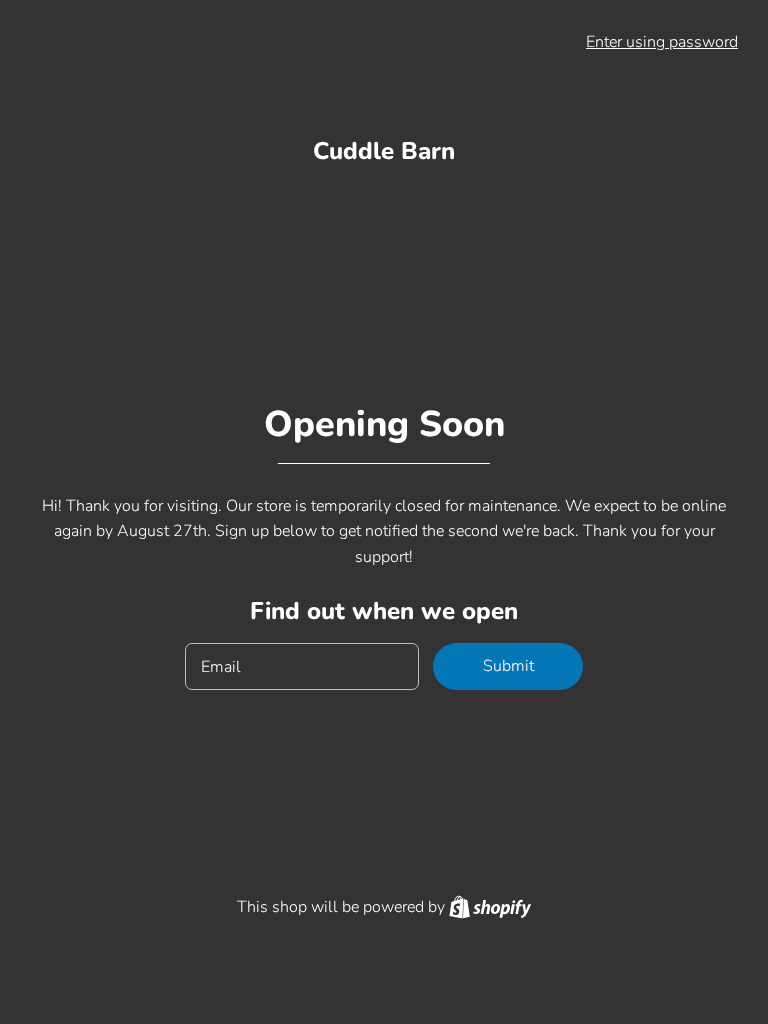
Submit (508, 666)
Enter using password (662, 42)
